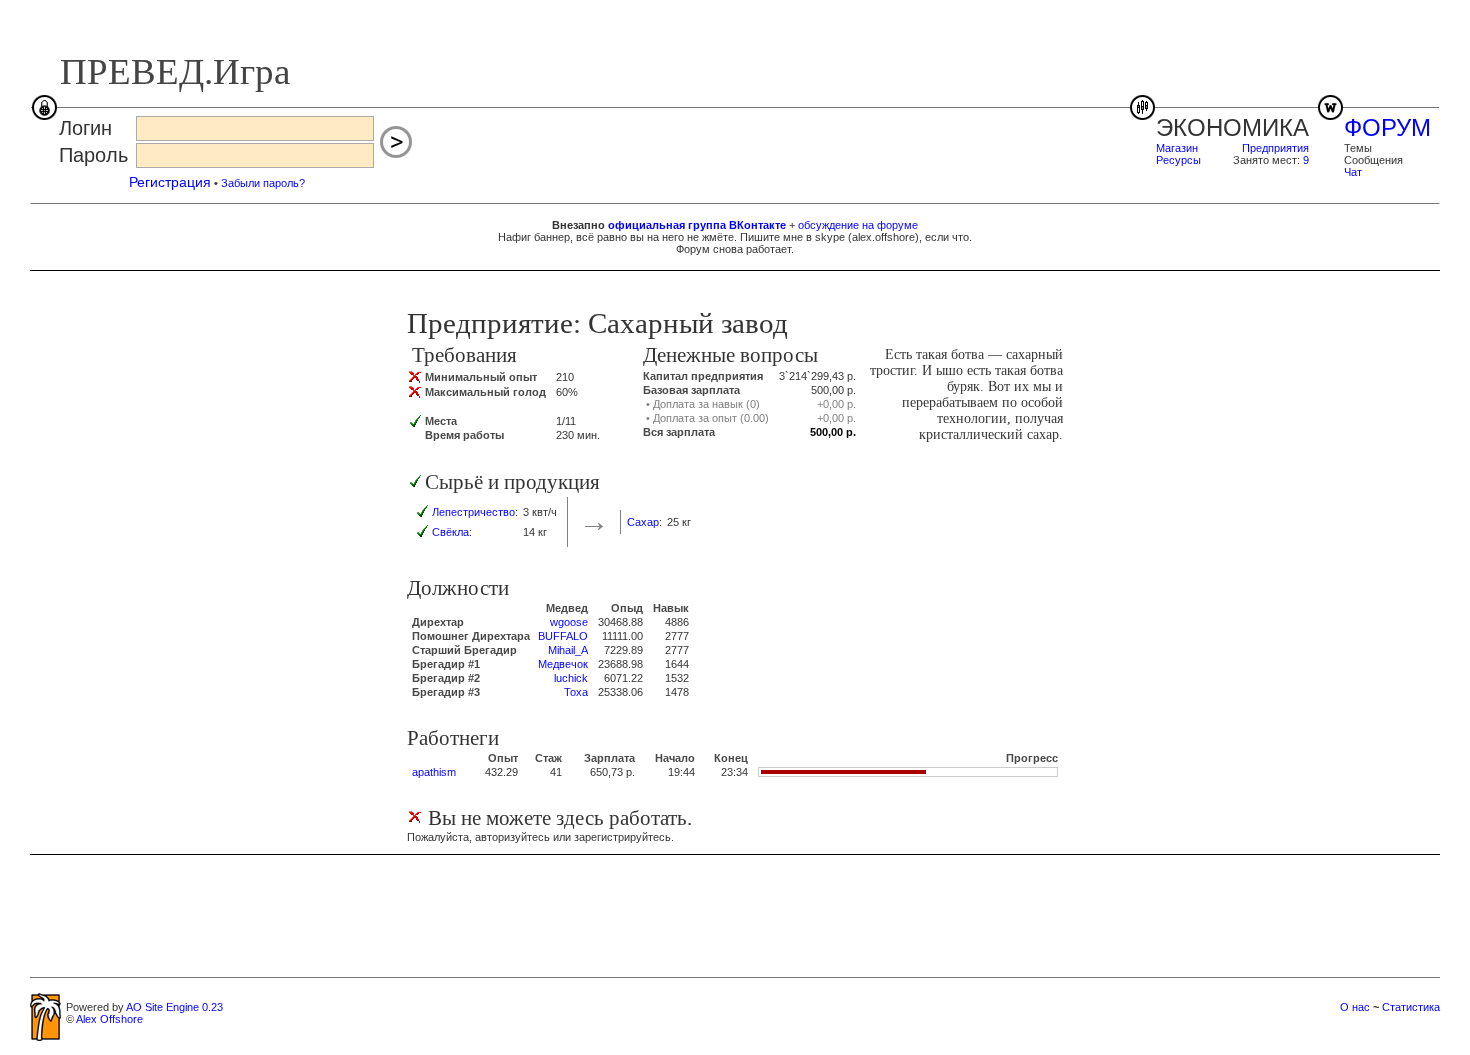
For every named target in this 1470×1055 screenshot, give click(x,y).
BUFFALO (563, 636)
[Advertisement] (735, 915)
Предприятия (1275, 148)
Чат (1353, 172)
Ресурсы (1178, 160)
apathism (434, 772)
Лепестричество (473, 512)
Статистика (1411, 1007)
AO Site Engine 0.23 (174, 1007)
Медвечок (563, 664)
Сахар (643, 522)
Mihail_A (568, 650)
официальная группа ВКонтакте (697, 225)
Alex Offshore (109, 1019)
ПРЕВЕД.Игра (175, 71)
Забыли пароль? (263, 183)
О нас (1355, 1007)
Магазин (1177, 148)
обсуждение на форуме (858, 225)
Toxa (576, 692)
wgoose (569, 622)
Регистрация (170, 182)
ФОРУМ (1387, 127)
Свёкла (450, 532)
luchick (571, 678)
